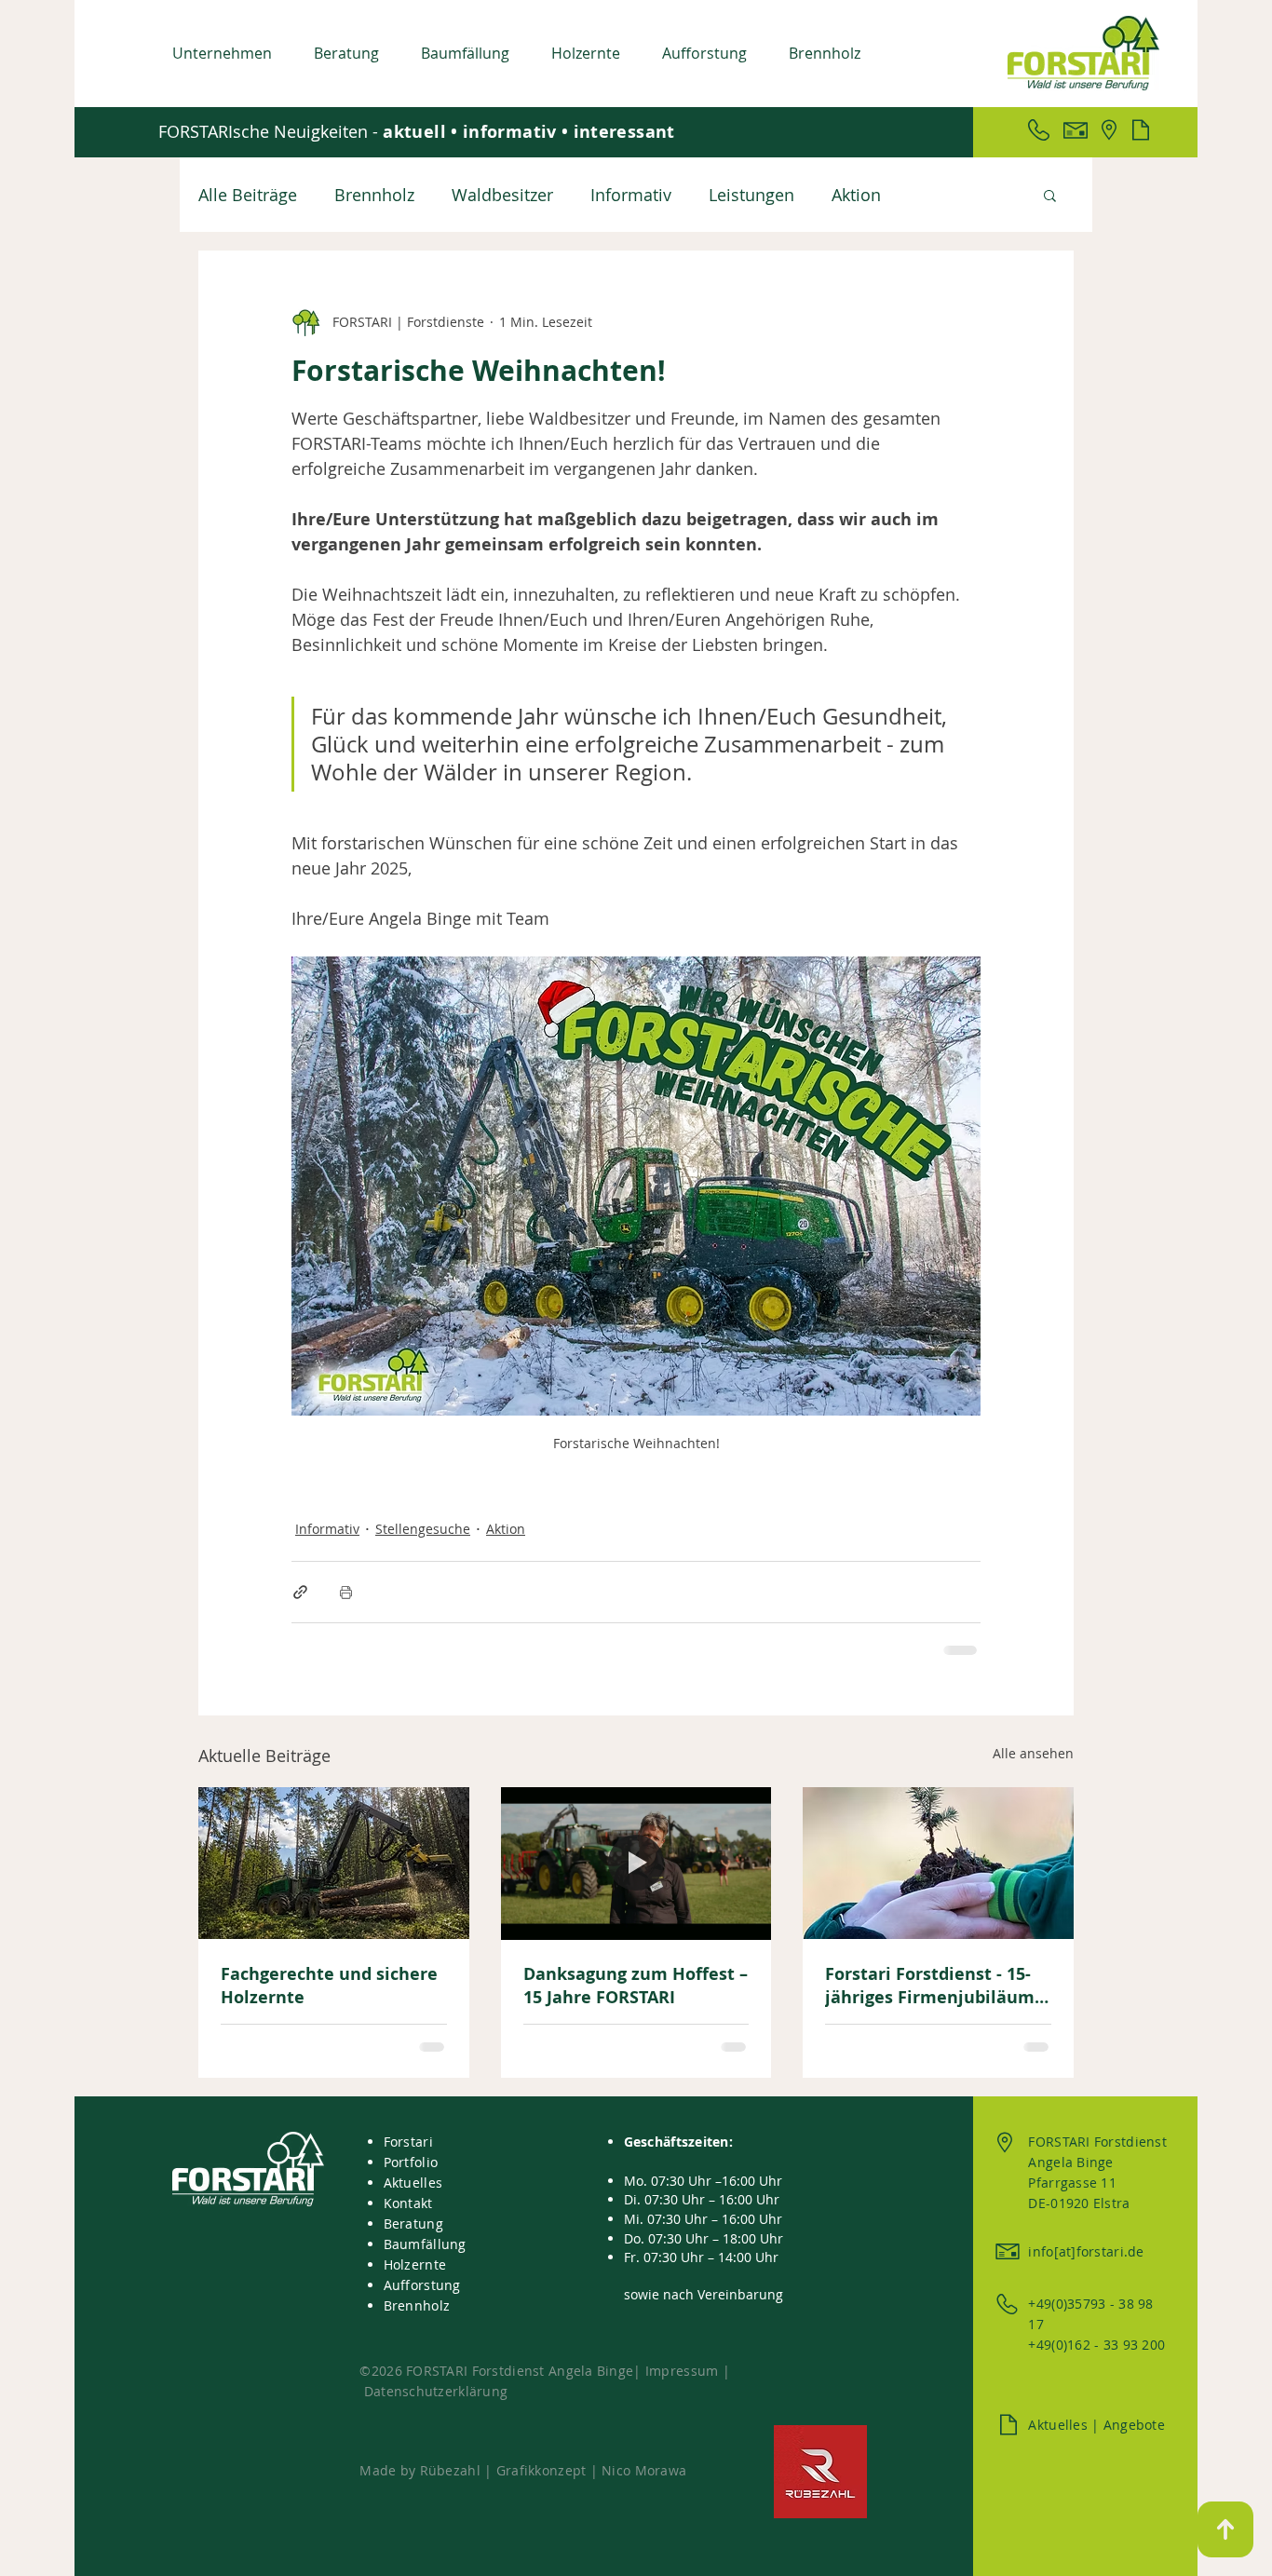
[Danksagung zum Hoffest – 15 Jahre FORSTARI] (636, 1864)
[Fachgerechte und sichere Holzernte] (334, 1863)
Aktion (856, 195)
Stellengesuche (423, 1529)
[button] (229, 53)
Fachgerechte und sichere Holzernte (329, 1986)
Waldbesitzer (502, 195)
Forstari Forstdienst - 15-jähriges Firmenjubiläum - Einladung (935, 1986)
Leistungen (751, 195)
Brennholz (374, 195)
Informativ (631, 195)
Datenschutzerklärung (436, 2391)
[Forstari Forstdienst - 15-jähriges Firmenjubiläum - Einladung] (938, 1863)
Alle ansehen (1033, 1753)
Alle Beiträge (248, 195)
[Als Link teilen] (300, 1592)
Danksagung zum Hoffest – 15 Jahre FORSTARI (636, 1986)
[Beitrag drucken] (346, 1592)
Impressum (684, 2371)
